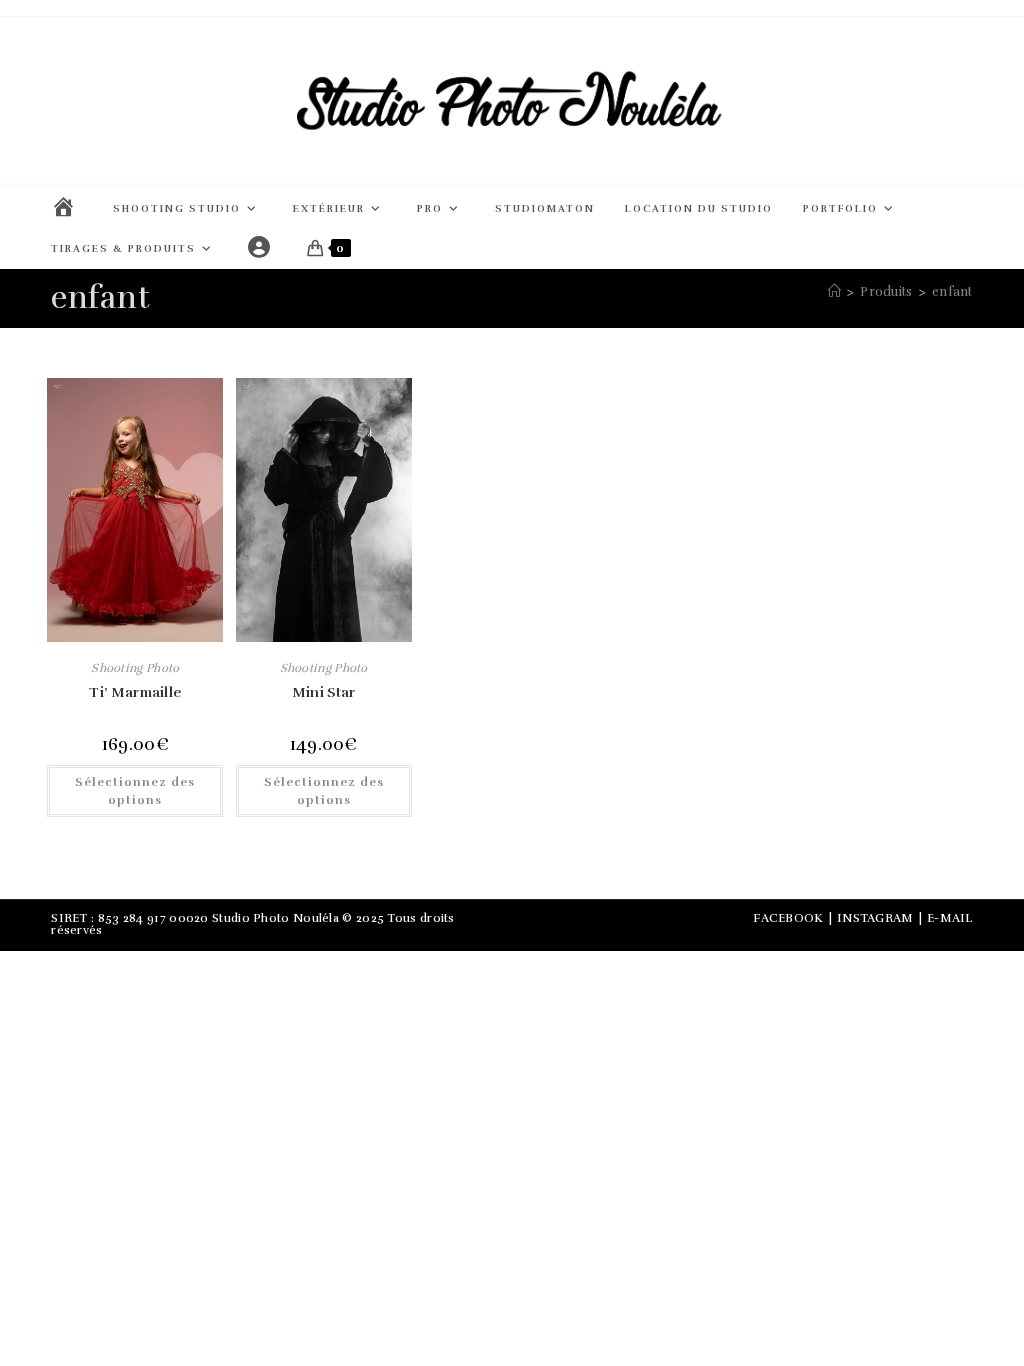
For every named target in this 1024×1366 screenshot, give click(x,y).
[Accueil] (834, 292)
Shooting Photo (135, 668)
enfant (952, 292)
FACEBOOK (788, 918)
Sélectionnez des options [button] (135, 791)
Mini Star (324, 692)
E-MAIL (950, 918)
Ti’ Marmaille (135, 692)
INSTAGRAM (875, 918)
